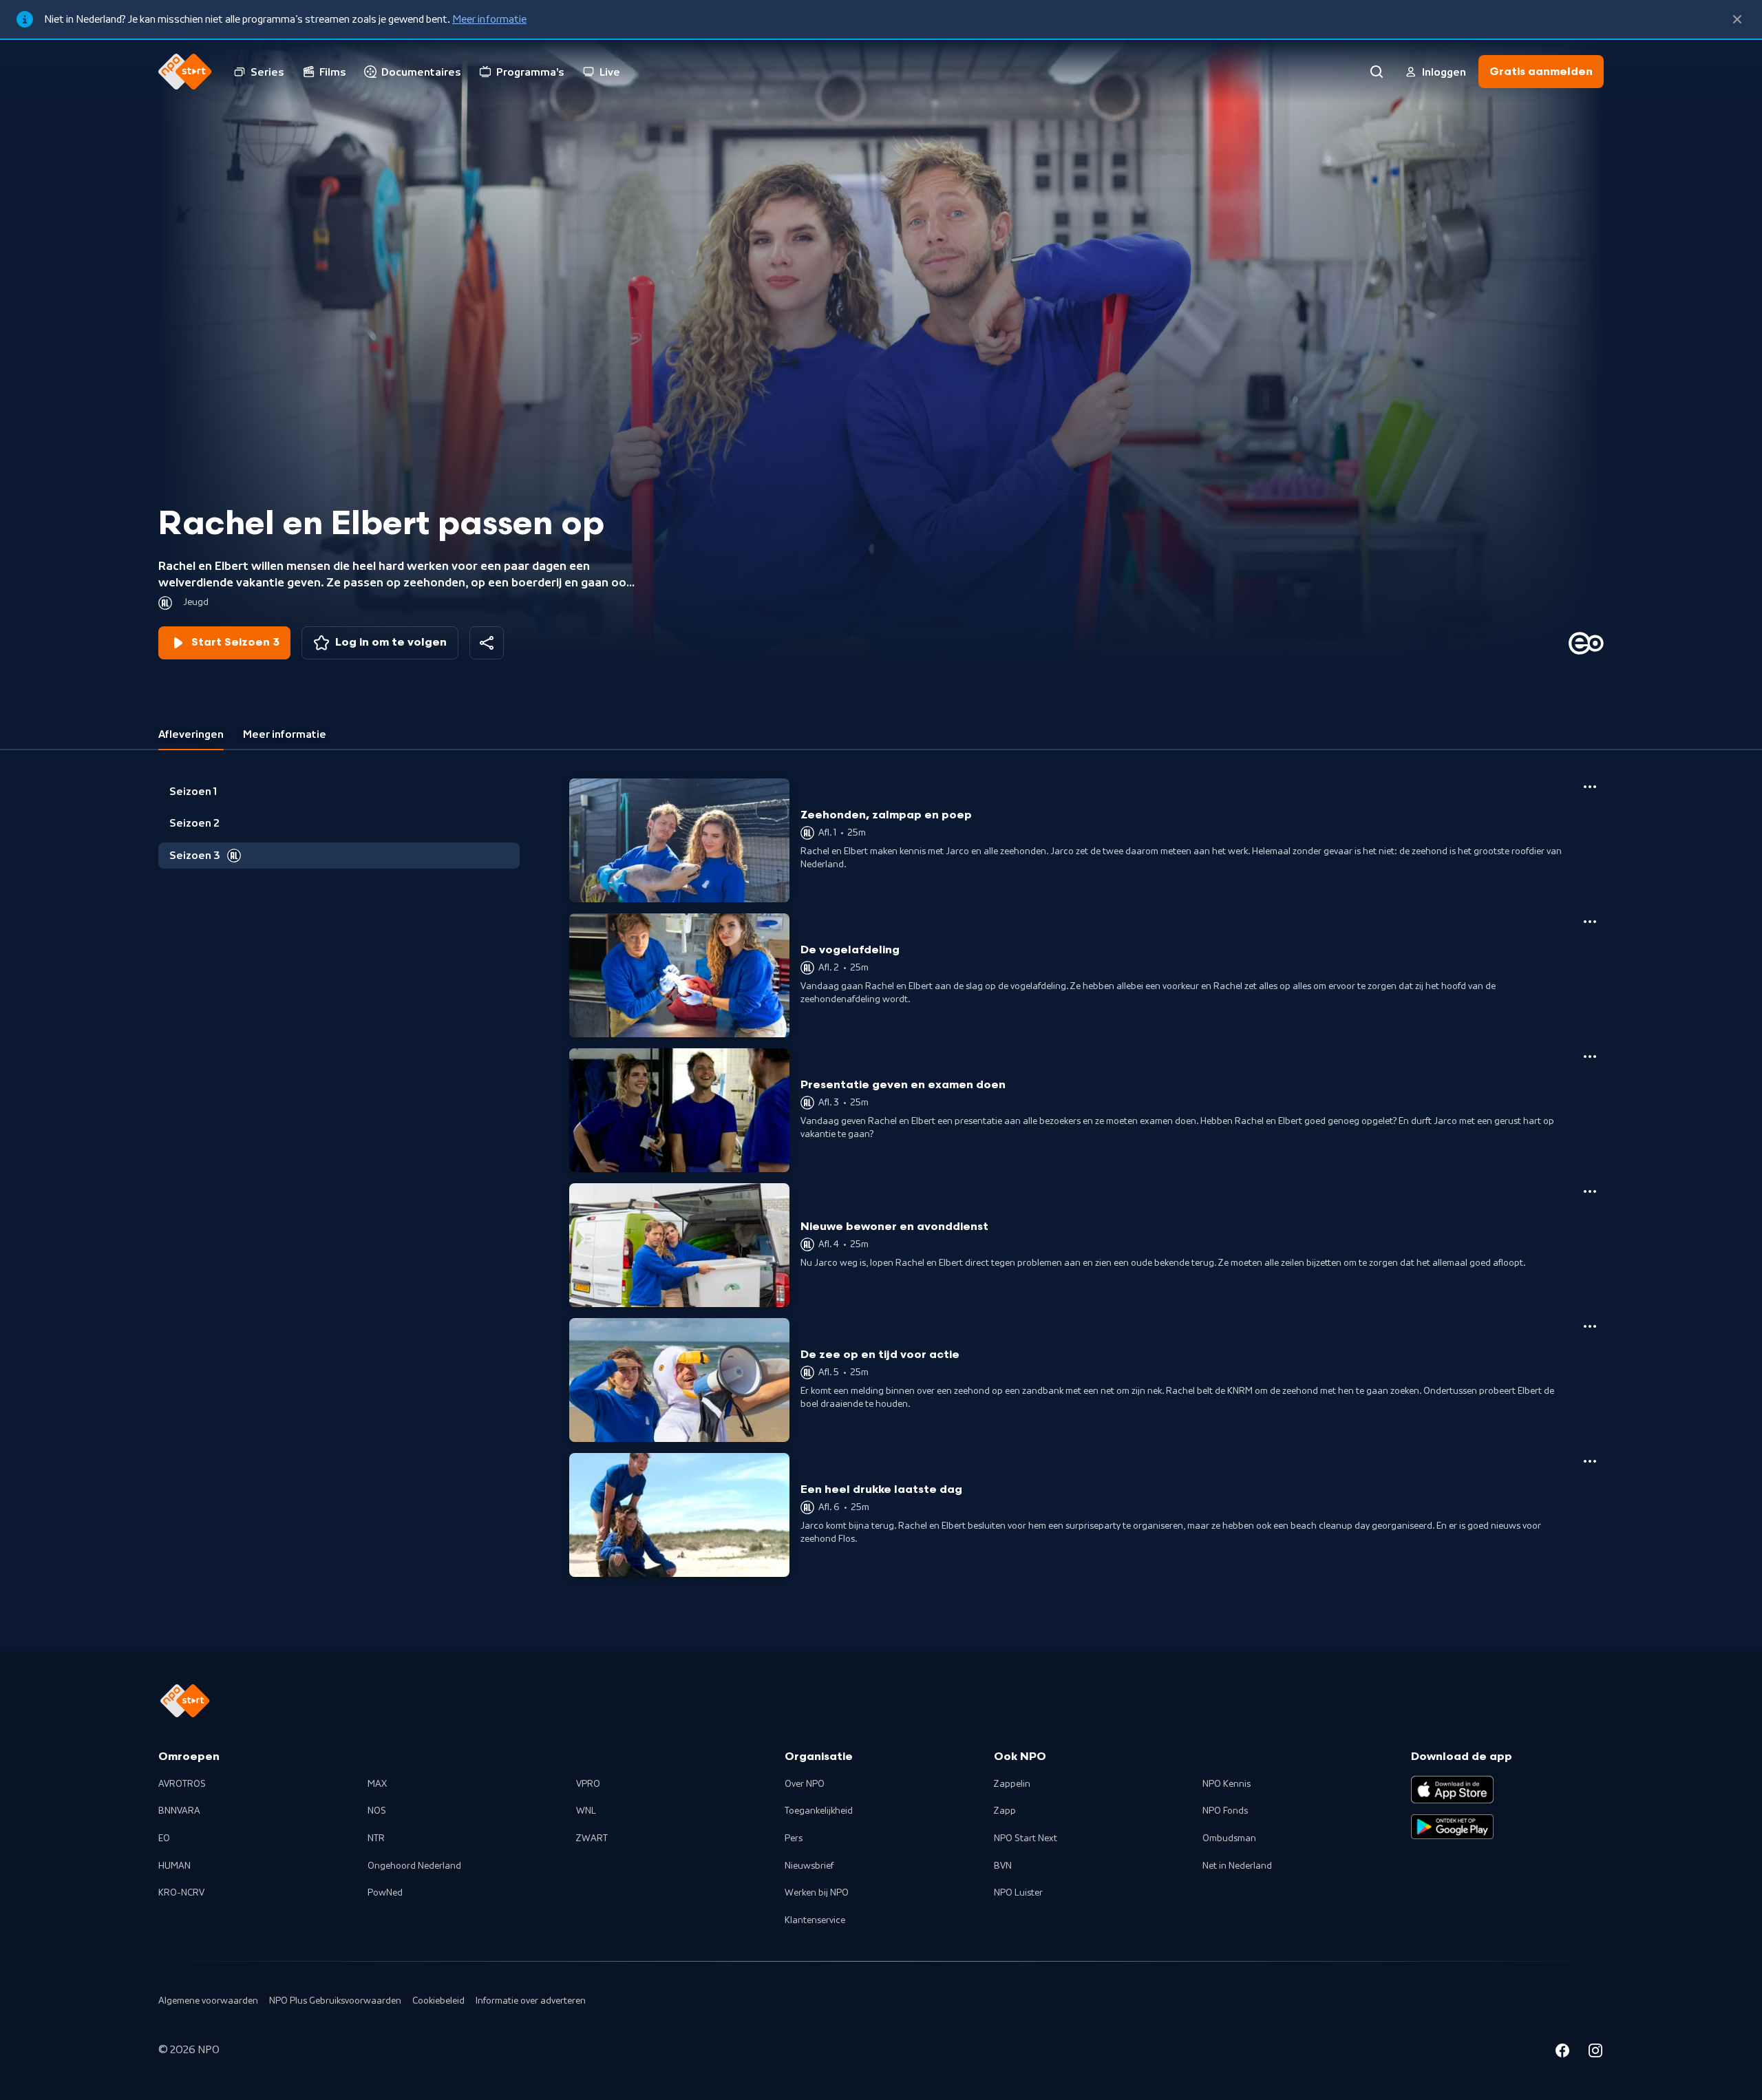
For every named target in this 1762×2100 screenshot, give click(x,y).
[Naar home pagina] (185, 72)
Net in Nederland (1237, 1866)
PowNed (385, 1893)
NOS (377, 1811)
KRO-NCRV (181, 1893)
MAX (377, 1784)
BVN (1003, 1866)
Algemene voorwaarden (208, 2001)
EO (164, 1838)
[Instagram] (1595, 2053)
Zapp (1005, 1811)
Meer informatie (489, 19)
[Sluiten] (1737, 19)
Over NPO (805, 1784)
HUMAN (174, 1866)
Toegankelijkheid (819, 1811)
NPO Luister (1018, 1893)
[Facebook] (1562, 2053)
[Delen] (487, 643)
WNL (586, 1811)
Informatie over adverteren (531, 2001)
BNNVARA (179, 1811)
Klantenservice (815, 1920)
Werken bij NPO (817, 1893)
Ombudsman (1229, 1838)
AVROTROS (182, 1784)
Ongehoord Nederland (414, 1866)
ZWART (592, 1838)
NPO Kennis (1227, 1784)
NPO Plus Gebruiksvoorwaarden (335, 2001)
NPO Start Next (1026, 1838)
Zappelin (1012, 1784)
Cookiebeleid (438, 2001)
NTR (376, 1838)
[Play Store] (1452, 1827)
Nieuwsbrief (809, 1866)
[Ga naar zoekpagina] (1377, 72)
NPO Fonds (1225, 1811)
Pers (794, 1838)
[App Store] (1452, 1790)
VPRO (588, 1784)
